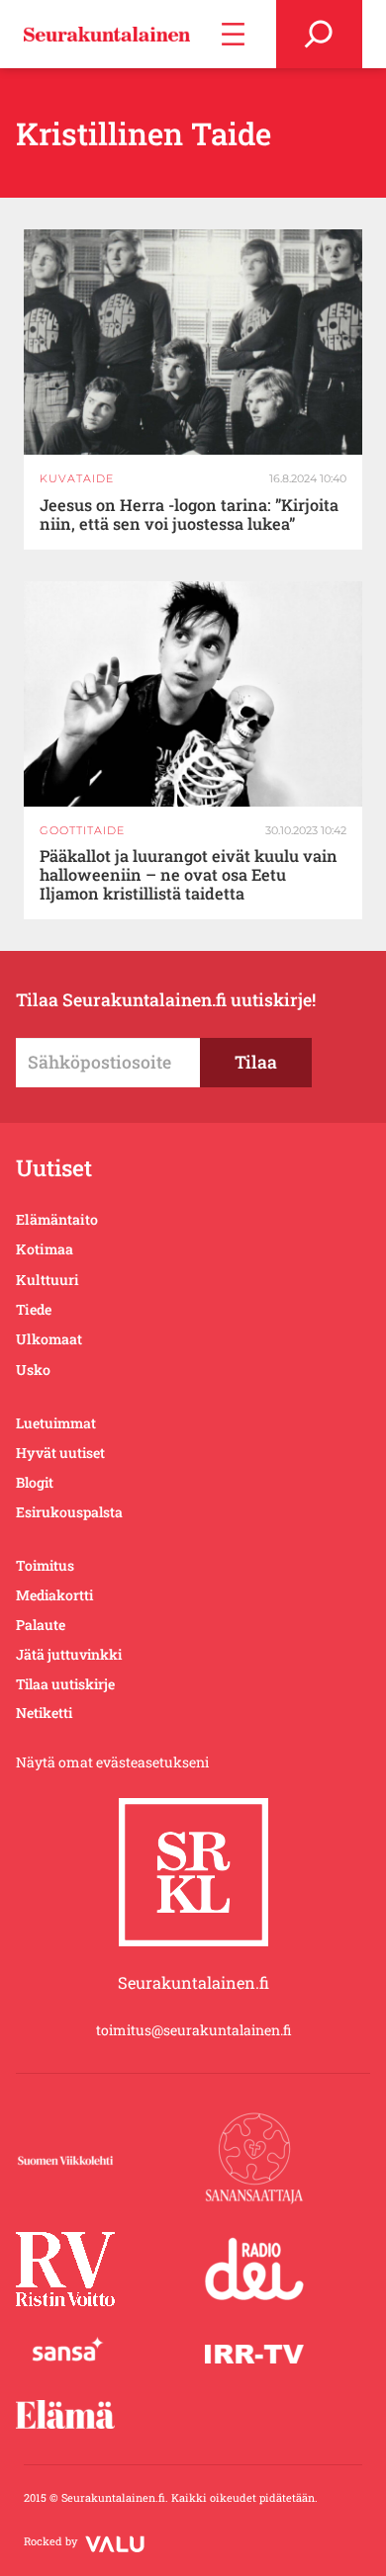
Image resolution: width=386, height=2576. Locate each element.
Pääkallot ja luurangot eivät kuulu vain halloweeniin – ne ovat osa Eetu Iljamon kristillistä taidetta (189, 875)
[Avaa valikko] (233, 34)
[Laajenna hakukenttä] (319, 34)
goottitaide (82, 830)
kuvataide (77, 478)
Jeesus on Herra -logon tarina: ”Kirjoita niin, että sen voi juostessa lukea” (189, 515)
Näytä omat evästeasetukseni (112, 1762)
